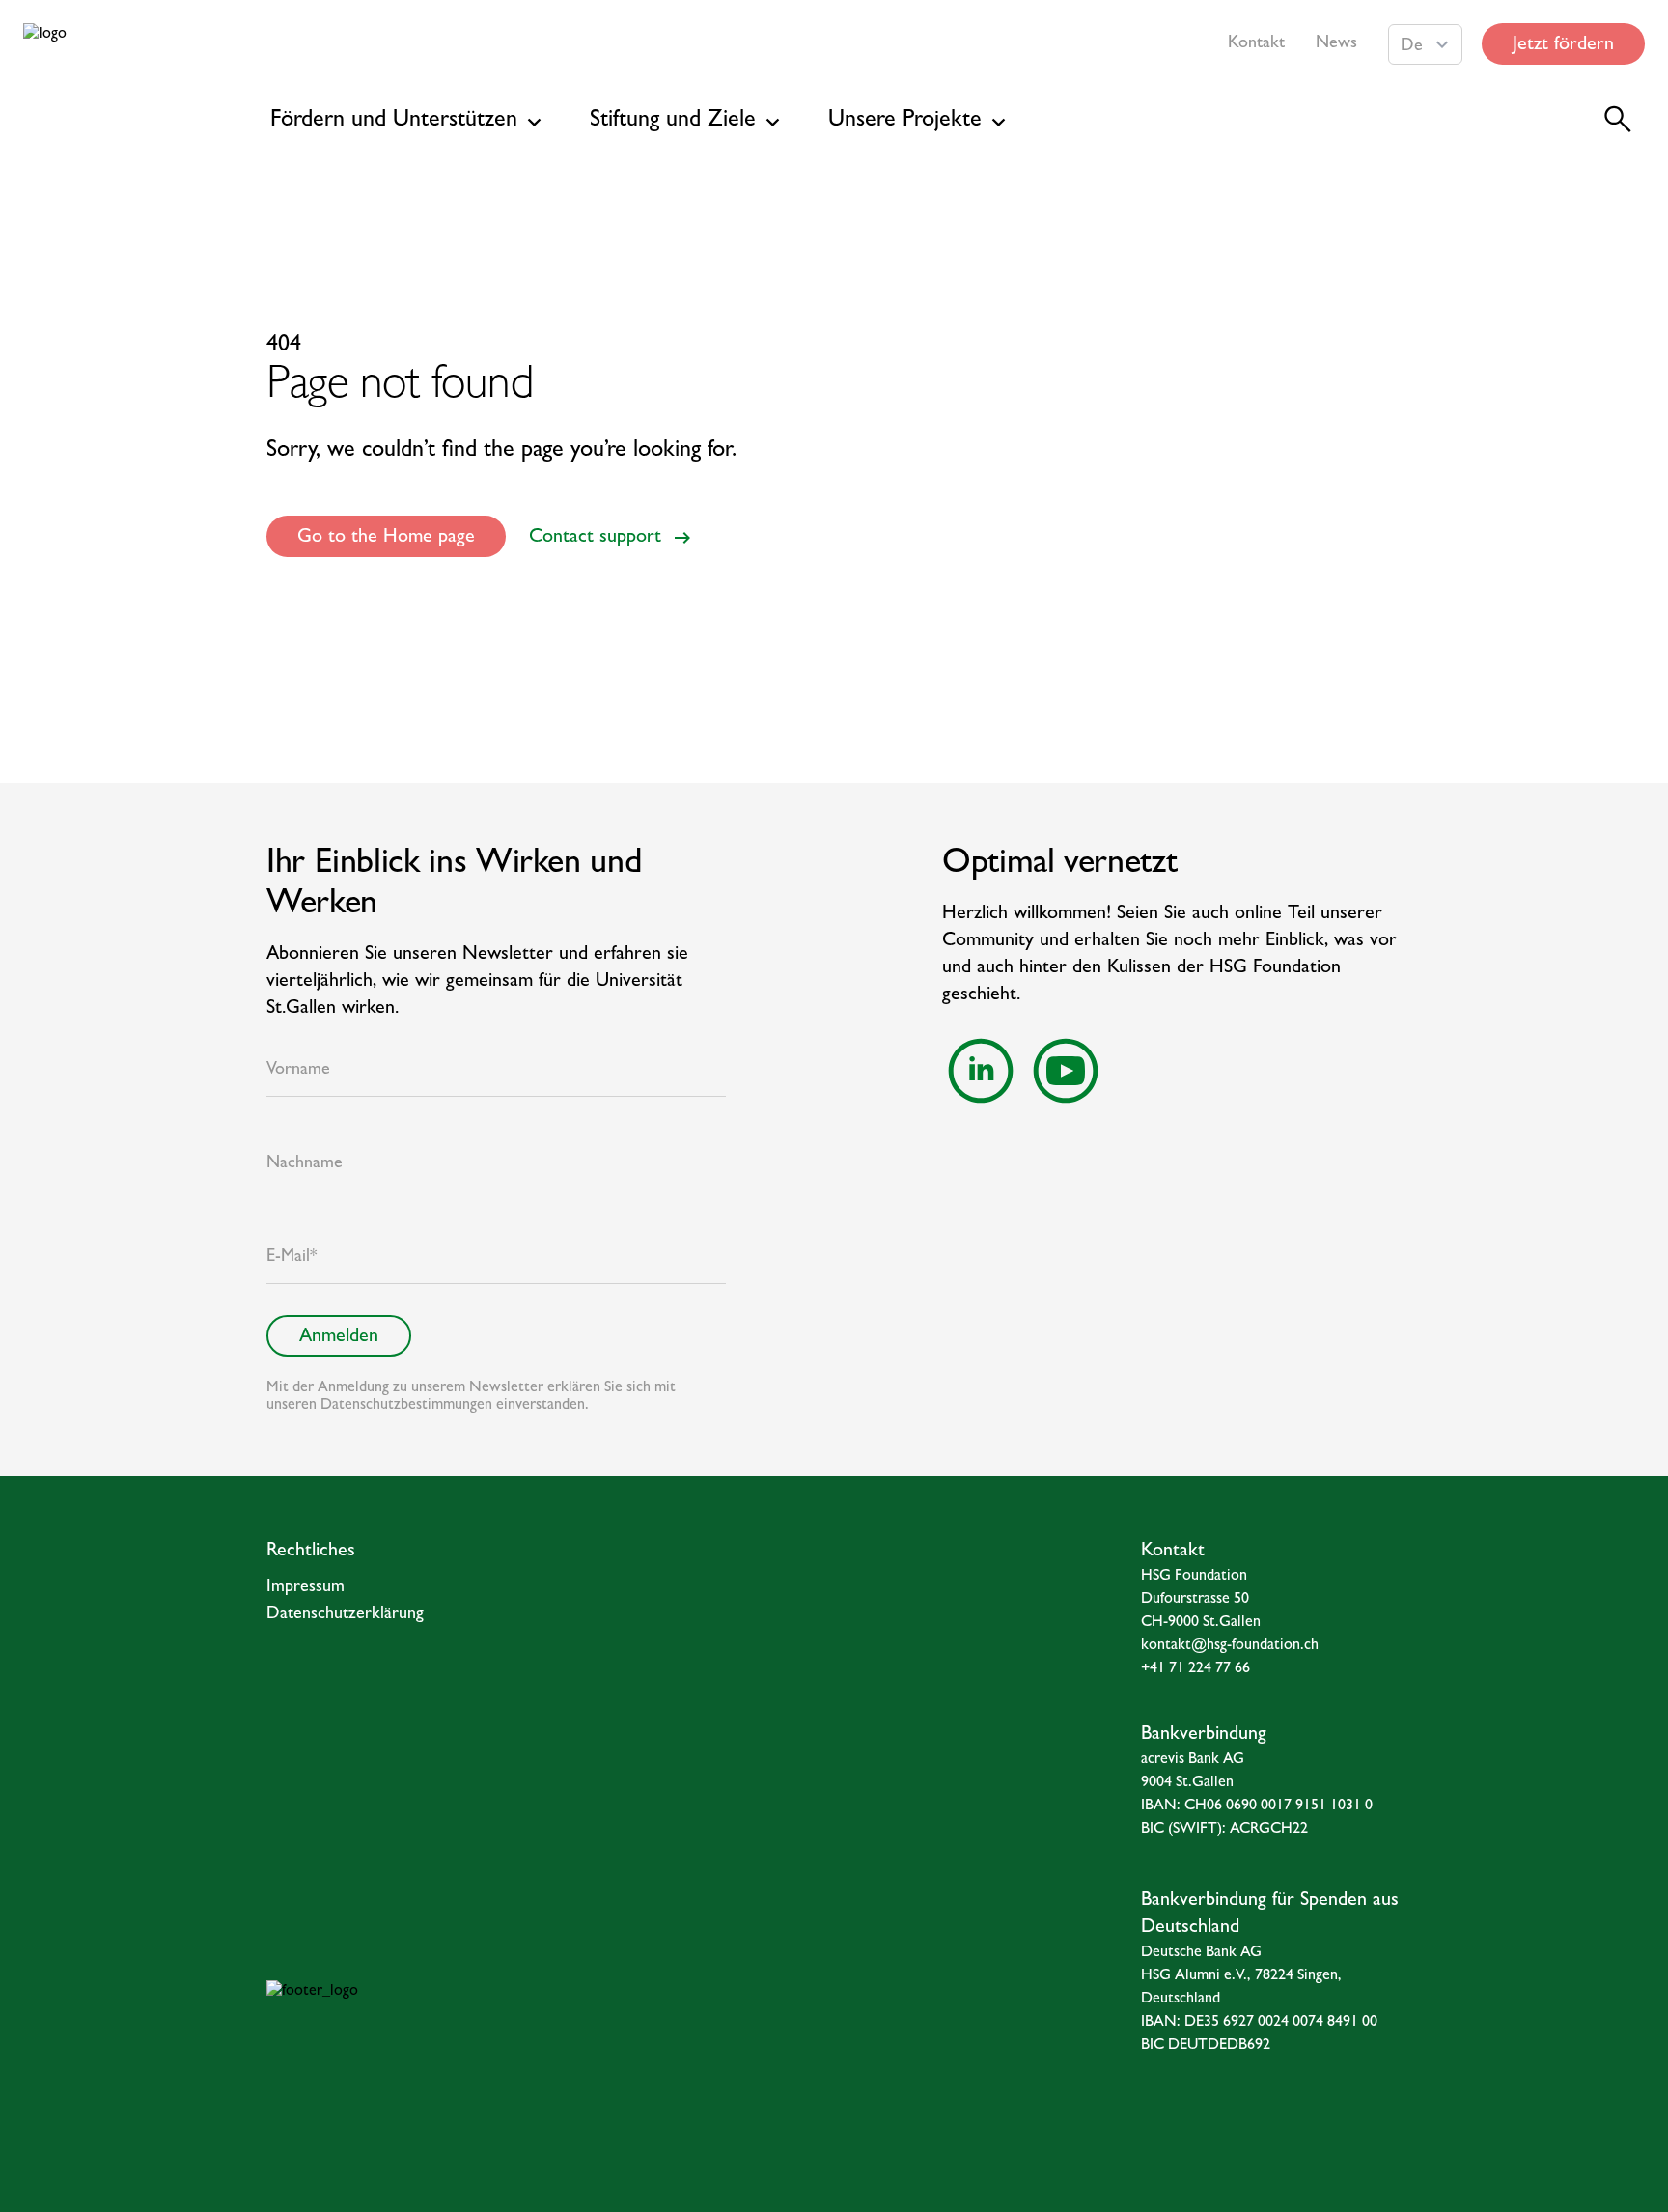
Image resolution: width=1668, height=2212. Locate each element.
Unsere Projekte (905, 122)
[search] (1618, 120)
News (1336, 44)
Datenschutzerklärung (345, 1615)
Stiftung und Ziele (673, 122)
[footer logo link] (470, 2019)
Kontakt (1256, 44)
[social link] (981, 1071)
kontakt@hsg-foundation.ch (1230, 1646)
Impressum (306, 1588)
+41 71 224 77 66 (1195, 1669)
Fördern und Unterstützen (394, 122)
